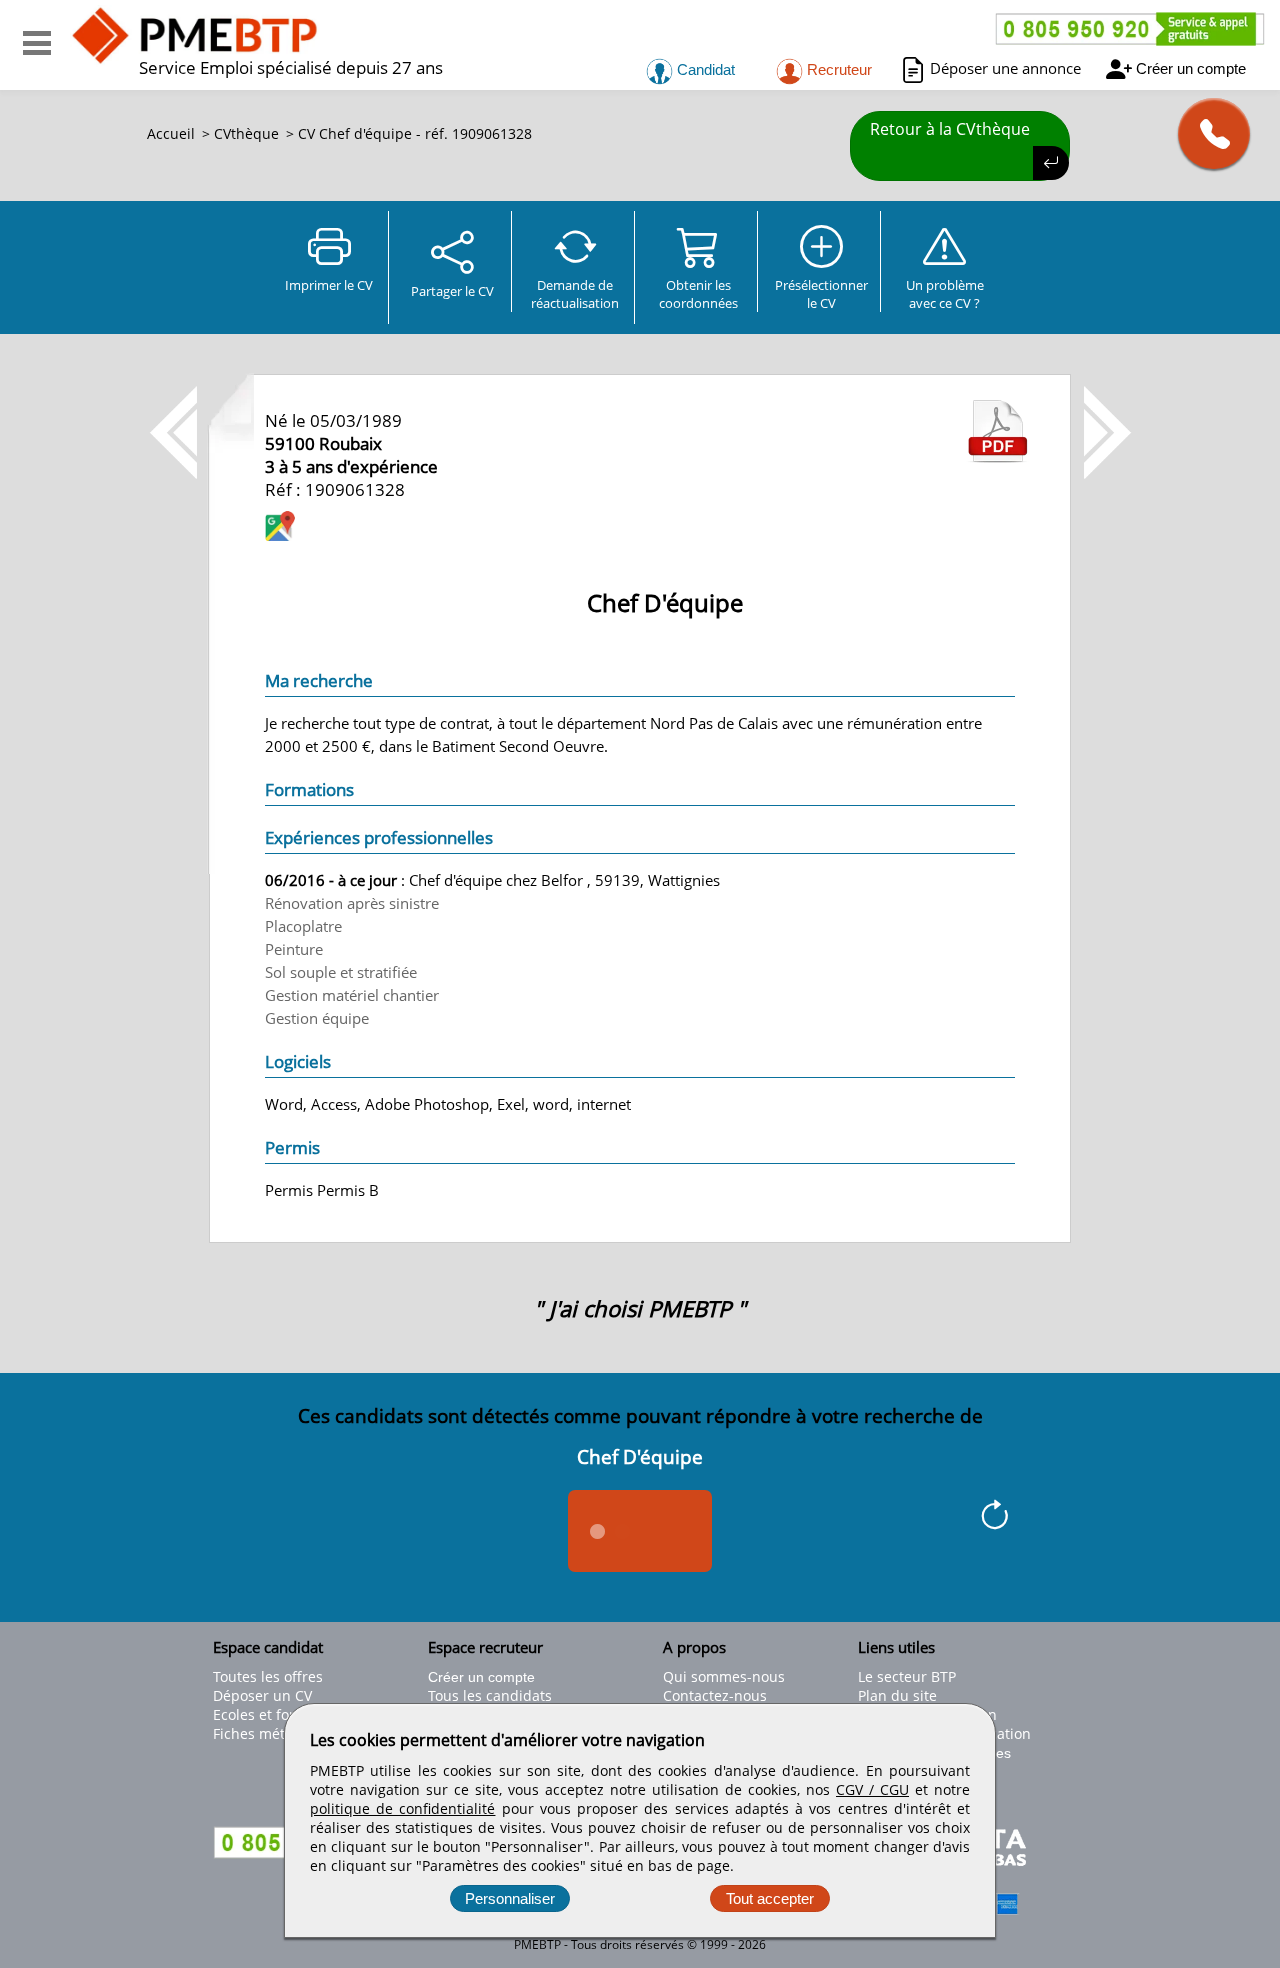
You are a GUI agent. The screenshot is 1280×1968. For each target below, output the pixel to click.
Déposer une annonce (1005, 68)
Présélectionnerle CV (821, 294)
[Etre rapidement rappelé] (1206, 133)
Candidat (704, 69)
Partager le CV (452, 291)
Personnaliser (510, 1898)
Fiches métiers (261, 1733)
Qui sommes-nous (724, 1676)
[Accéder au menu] (37, 43)
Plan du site (897, 1695)
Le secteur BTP (907, 1676)
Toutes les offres (268, 1676)
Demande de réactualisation (575, 294)
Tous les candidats (490, 1695)
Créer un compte (1191, 68)
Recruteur (837, 69)
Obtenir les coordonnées (698, 294)
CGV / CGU (872, 1789)
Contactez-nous (715, 1695)
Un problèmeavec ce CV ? (945, 294)
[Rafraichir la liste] (994, 1518)
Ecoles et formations (281, 1714)
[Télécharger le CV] (998, 457)
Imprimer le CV (329, 285)
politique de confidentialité (402, 1808)
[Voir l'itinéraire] (280, 528)
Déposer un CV (262, 1695)
